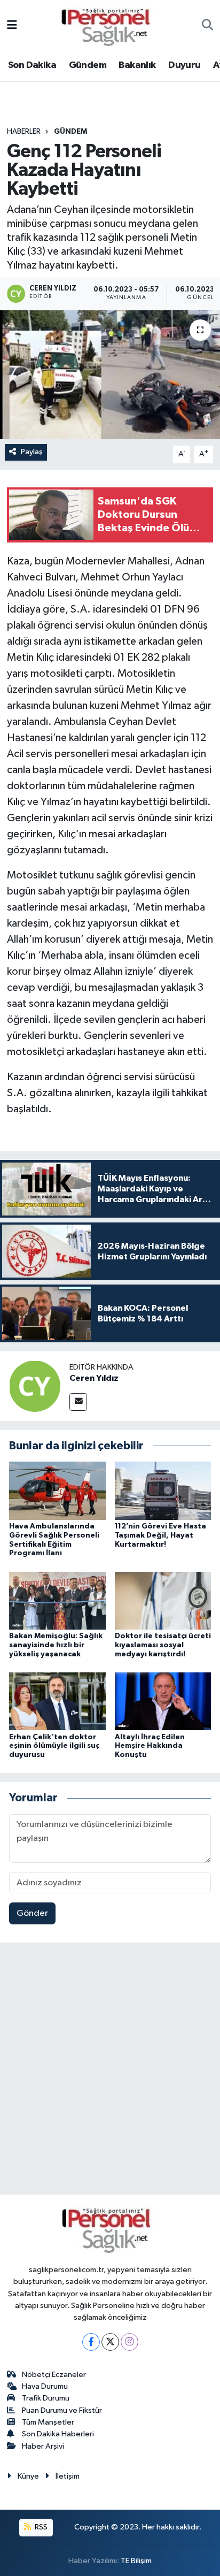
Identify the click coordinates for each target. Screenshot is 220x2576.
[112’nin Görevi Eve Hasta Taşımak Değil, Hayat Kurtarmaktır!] (163, 1491)
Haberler (24, 132)
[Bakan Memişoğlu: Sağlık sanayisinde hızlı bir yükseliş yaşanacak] (57, 1600)
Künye (28, 2476)
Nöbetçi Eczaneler (54, 2375)
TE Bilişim (136, 2561)
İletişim (68, 2476)
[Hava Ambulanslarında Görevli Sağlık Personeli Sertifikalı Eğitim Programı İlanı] (57, 1491)
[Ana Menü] (12, 26)
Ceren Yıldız (94, 1378)
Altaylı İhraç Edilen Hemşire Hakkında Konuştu (150, 1746)
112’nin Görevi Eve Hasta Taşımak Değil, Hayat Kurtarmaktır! (160, 1535)
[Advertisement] (110, 2071)
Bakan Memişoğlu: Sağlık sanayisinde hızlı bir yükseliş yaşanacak (56, 1645)
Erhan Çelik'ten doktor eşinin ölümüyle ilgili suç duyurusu (54, 1746)
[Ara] (207, 26)
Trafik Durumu (46, 2398)
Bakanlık (137, 65)
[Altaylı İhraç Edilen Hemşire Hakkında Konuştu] (163, 1701)
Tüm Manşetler (48, 2422)
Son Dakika (32, 65)
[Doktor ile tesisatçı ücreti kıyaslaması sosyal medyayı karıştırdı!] (163, 1600)
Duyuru (184, 65)
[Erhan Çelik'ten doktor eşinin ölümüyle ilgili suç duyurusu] (57, 1701)
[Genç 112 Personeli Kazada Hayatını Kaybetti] (110, 375)
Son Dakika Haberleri (58, 2434)
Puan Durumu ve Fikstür (62, 2410)
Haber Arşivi (43, 2446)
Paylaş (32, 452)
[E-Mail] (78, 1402)
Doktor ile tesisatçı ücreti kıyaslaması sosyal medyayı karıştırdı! (163, 1645)
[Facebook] (91, 2342)
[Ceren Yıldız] (35, 1386)
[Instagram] (129, 2342)
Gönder (32, 1913)
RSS (40, 2527)
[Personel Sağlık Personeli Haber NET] (109, 25)
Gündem (88, 65)
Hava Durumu (45, 2386)
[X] (110, 2342)
